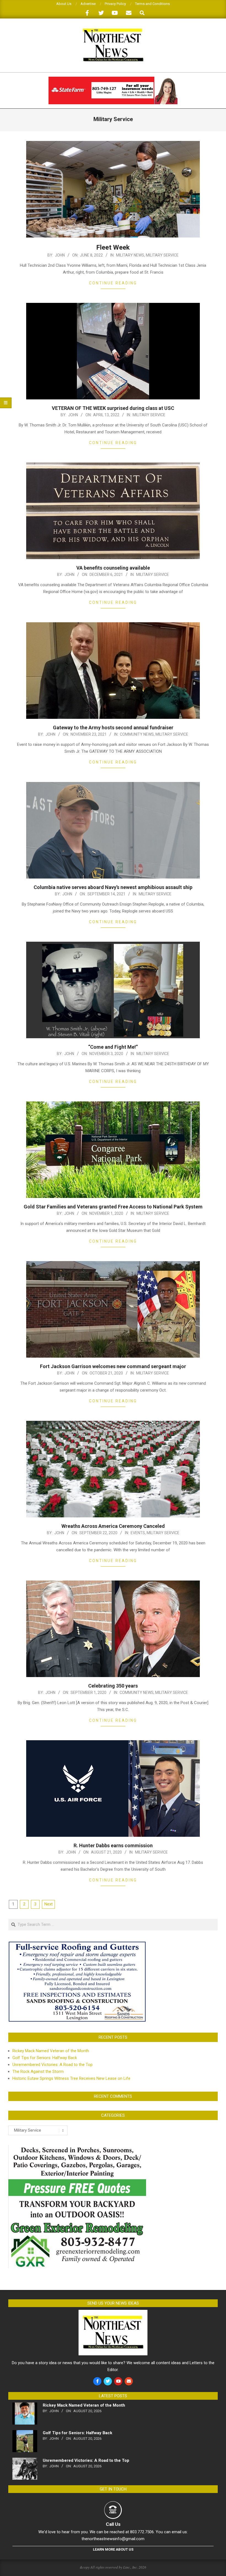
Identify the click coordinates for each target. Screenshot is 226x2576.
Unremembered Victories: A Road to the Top (53, 2065)
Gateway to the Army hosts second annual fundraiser (113, 728)
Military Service (162, 255)
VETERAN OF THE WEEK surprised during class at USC (113, 408)
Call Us (113, 2524)
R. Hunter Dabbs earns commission (113, 1845)
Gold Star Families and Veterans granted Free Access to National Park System (113, 1207)
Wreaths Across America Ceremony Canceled (113, 1526)
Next (49, 1904)
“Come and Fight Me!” (113, 1047)
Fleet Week (113, 247)
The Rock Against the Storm (38, 2072)
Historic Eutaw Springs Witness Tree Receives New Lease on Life (71, 2078)
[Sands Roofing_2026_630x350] (77, 1944)
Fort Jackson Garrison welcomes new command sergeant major (113, 1366)
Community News (137, 734)
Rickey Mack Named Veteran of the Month (51, 2051)
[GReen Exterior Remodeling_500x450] (77, 2148)
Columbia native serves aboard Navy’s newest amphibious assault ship (113, 887)
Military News (130, 255)
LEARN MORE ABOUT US (113, 2549)
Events (138, 1533)
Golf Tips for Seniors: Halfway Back (45, 2058)
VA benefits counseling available (113, 568)
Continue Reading (113, 283)
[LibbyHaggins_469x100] (113, 79)
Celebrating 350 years (113, 1686)
